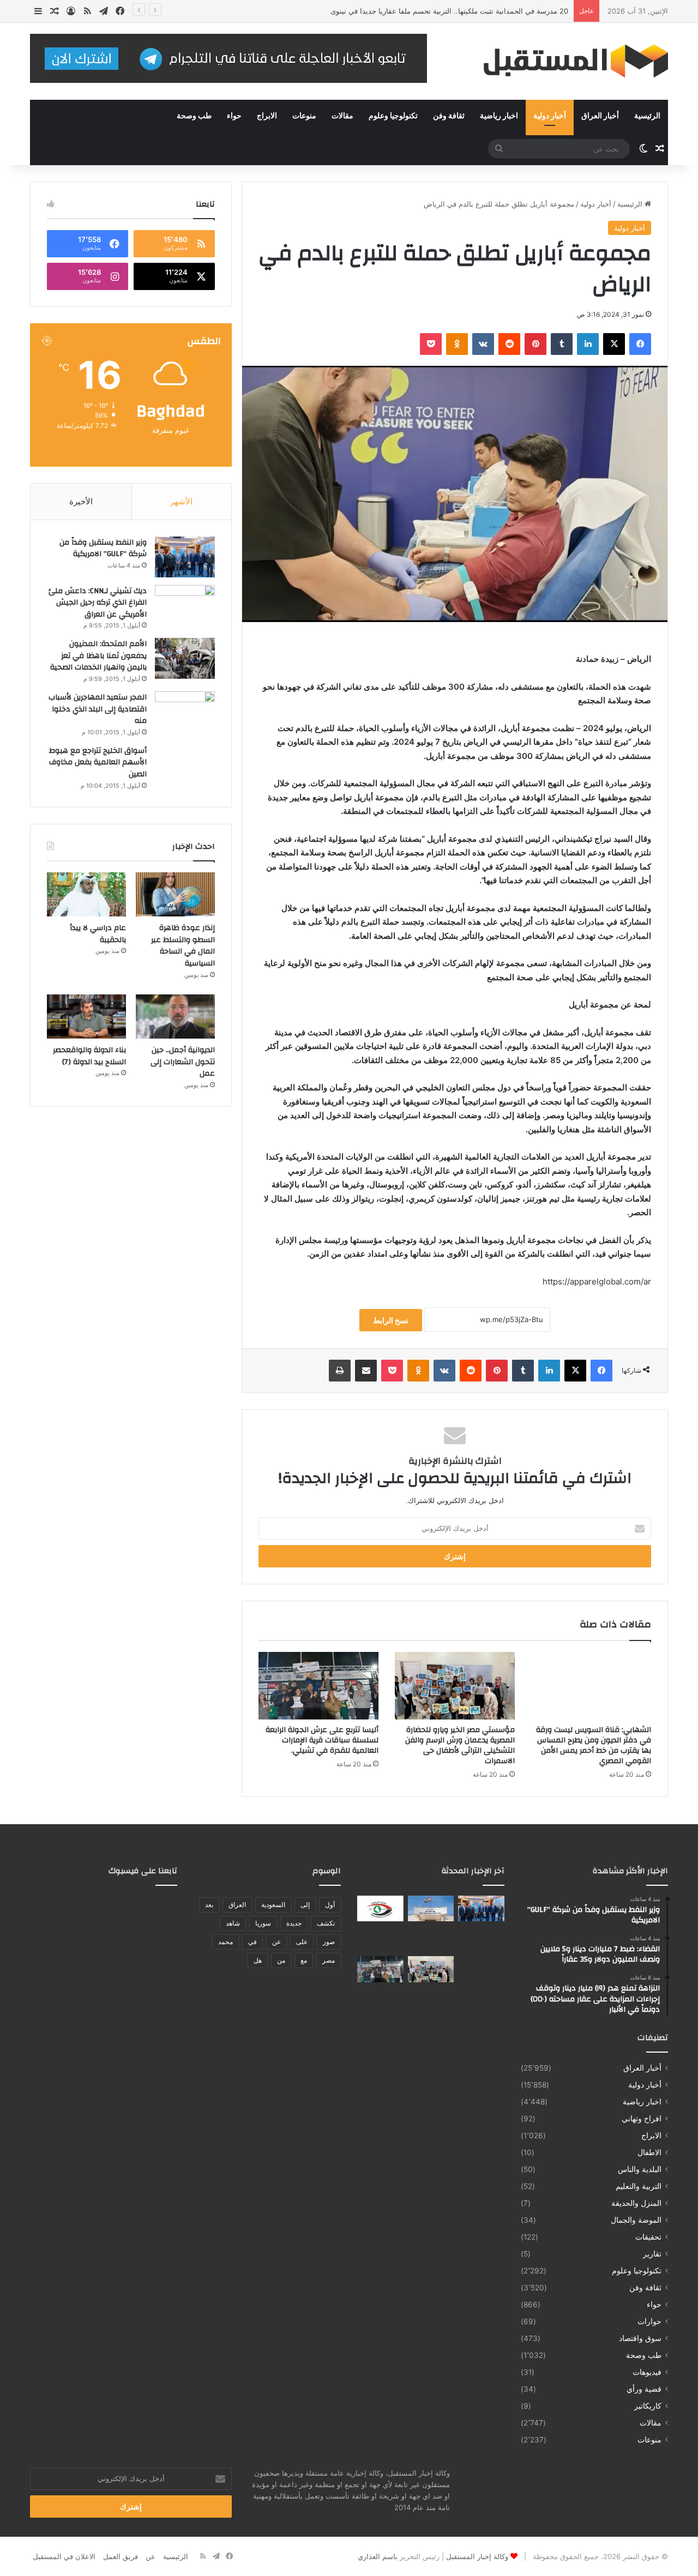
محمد (225, 1942)
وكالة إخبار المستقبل (477, 2556)
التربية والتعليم (639, 2186)
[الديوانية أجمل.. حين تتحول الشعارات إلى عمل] (175, 1017)
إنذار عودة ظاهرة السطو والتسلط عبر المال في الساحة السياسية (183, 946)
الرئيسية (647, 116)
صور (329, 1942)
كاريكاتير (648, 2406)
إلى (305, 1905)
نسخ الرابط (391, 1320)
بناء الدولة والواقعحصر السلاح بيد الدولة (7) (89, 1056)
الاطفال (649, 2152)
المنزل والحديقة (636, 2203)
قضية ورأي (644, 2389)
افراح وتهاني (642, 2119)
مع (304, 1960)
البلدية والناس (640, 2169)
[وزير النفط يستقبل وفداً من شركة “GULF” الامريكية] (185, 557)
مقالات (342, 116)
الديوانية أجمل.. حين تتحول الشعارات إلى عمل (183, 1062)
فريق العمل (121, 2556)
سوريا (263, 1923)
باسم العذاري (378, 2556)
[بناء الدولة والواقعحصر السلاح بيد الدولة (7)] (86, 1017)
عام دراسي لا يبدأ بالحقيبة (98, 934)
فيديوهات (647, 2372)
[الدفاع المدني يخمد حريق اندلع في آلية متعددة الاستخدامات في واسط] (431, 1939)
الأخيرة (81, 501)
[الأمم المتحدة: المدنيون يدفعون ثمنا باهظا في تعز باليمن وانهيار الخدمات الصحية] (185, 658)
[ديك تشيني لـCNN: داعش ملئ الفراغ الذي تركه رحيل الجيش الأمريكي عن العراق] (185, 605)
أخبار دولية (550, 116)
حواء (234, 116)
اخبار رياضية (499, 116)
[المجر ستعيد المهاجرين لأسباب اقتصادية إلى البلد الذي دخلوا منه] (185, 712)
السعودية (273, 1905)
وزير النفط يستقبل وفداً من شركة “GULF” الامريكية (103, 548)
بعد (209, 1905)
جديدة (294, 1923)
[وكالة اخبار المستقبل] (567, 61)
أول (330, 1905)
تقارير (652, 2254)
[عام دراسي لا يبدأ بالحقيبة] (86, 895)
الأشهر (181, 501)
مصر (329, 1960)
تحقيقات (648, 2237)
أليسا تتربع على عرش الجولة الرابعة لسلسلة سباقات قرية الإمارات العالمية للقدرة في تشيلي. (322, 1740)
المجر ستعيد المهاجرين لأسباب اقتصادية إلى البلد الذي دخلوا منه (98, 709)
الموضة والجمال (636, 2220)
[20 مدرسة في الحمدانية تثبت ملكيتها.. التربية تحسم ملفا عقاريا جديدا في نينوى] (481, 1939)
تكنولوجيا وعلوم (393, 116)
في (252, 1942)
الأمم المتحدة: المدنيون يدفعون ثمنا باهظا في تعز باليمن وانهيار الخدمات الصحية (98, 656)
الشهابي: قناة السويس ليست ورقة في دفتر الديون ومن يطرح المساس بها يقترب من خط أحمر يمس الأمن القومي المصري (594, 1745)
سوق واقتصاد (640, 2338)
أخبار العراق (600, 116)
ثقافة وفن (449, 116)
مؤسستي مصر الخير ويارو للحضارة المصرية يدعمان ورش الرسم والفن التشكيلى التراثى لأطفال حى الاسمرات (460, 1745)
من (281, 1960)
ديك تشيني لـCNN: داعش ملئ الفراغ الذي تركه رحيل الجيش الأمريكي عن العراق (98, 603)
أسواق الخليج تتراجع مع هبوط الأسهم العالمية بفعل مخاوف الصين (98, 762)
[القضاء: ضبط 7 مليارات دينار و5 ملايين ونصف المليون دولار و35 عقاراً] (431, 1909)
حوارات (649, 2321)
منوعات (304, 116)
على (302, 1942)
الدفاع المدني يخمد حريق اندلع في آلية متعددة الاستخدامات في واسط (463, 11)
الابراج (267, 116)
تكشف (326, 1923)
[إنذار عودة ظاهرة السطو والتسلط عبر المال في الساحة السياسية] (175, 895)
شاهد (233, 1923)
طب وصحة (194, 116)
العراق (237, 1905)
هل (258, 1960)
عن (276, 1942)
